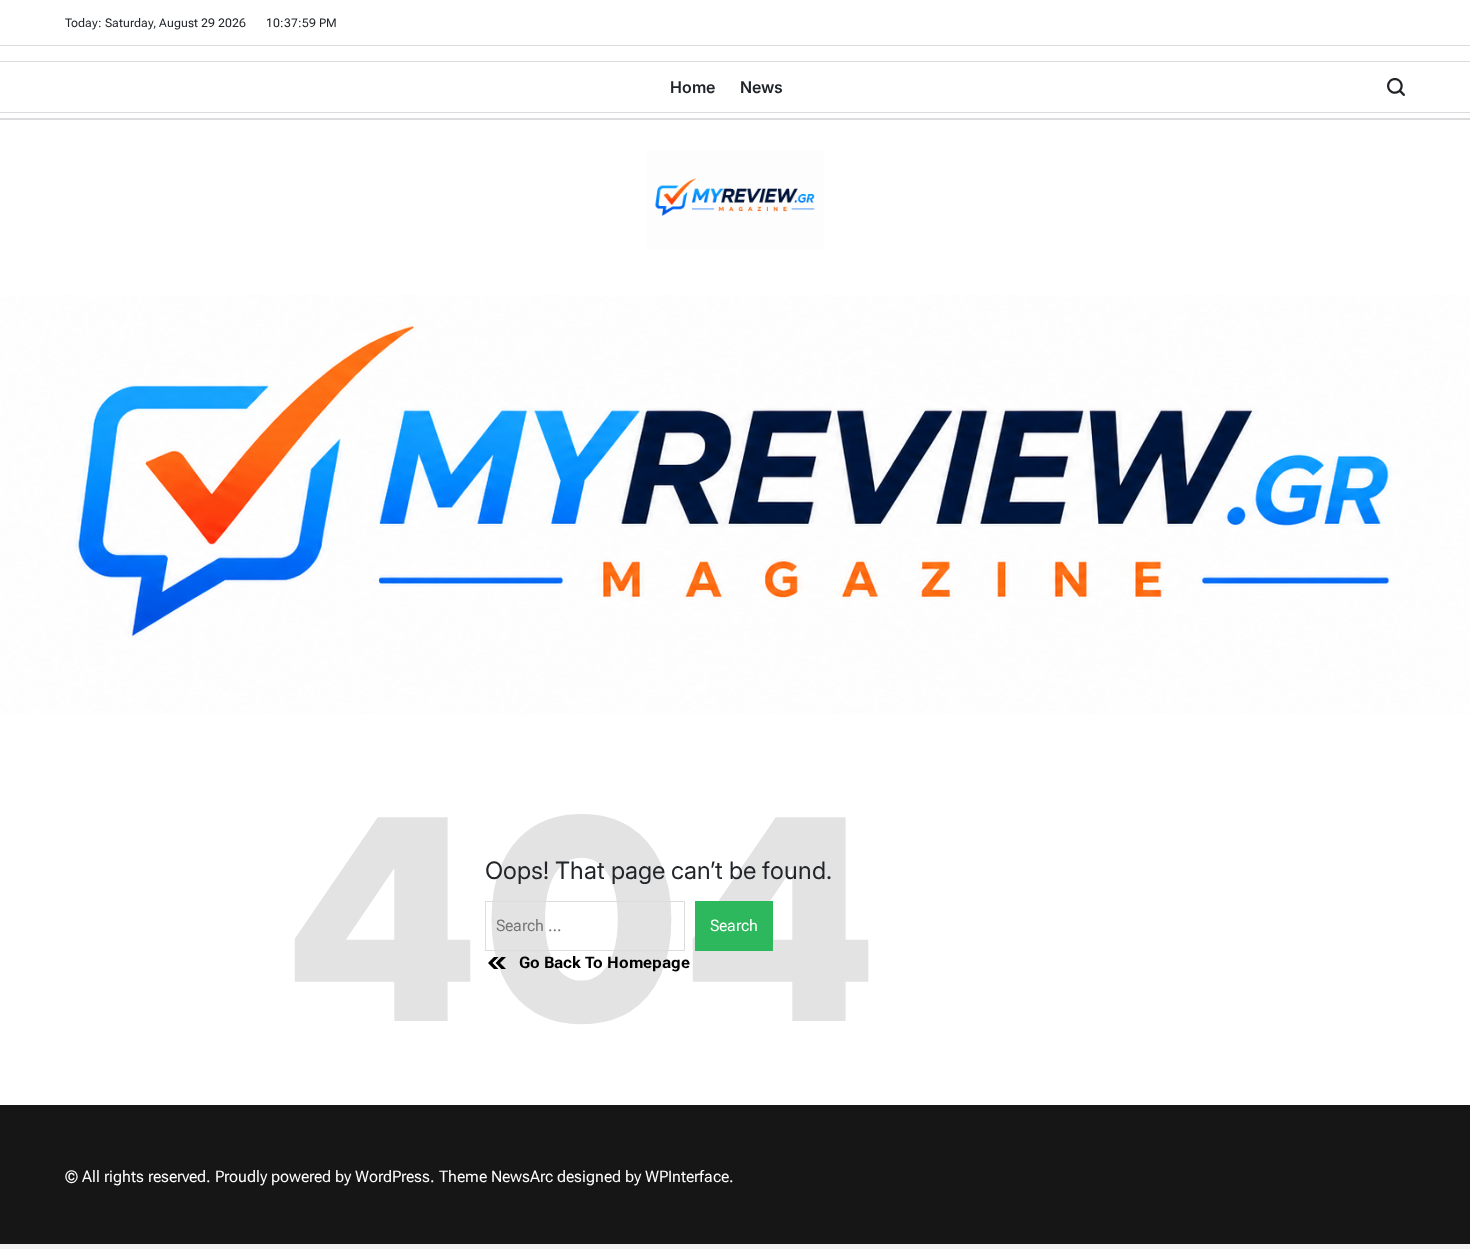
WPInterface (687, 1176)
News (761, 87)
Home (692, 87)
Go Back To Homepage (604, 962)
